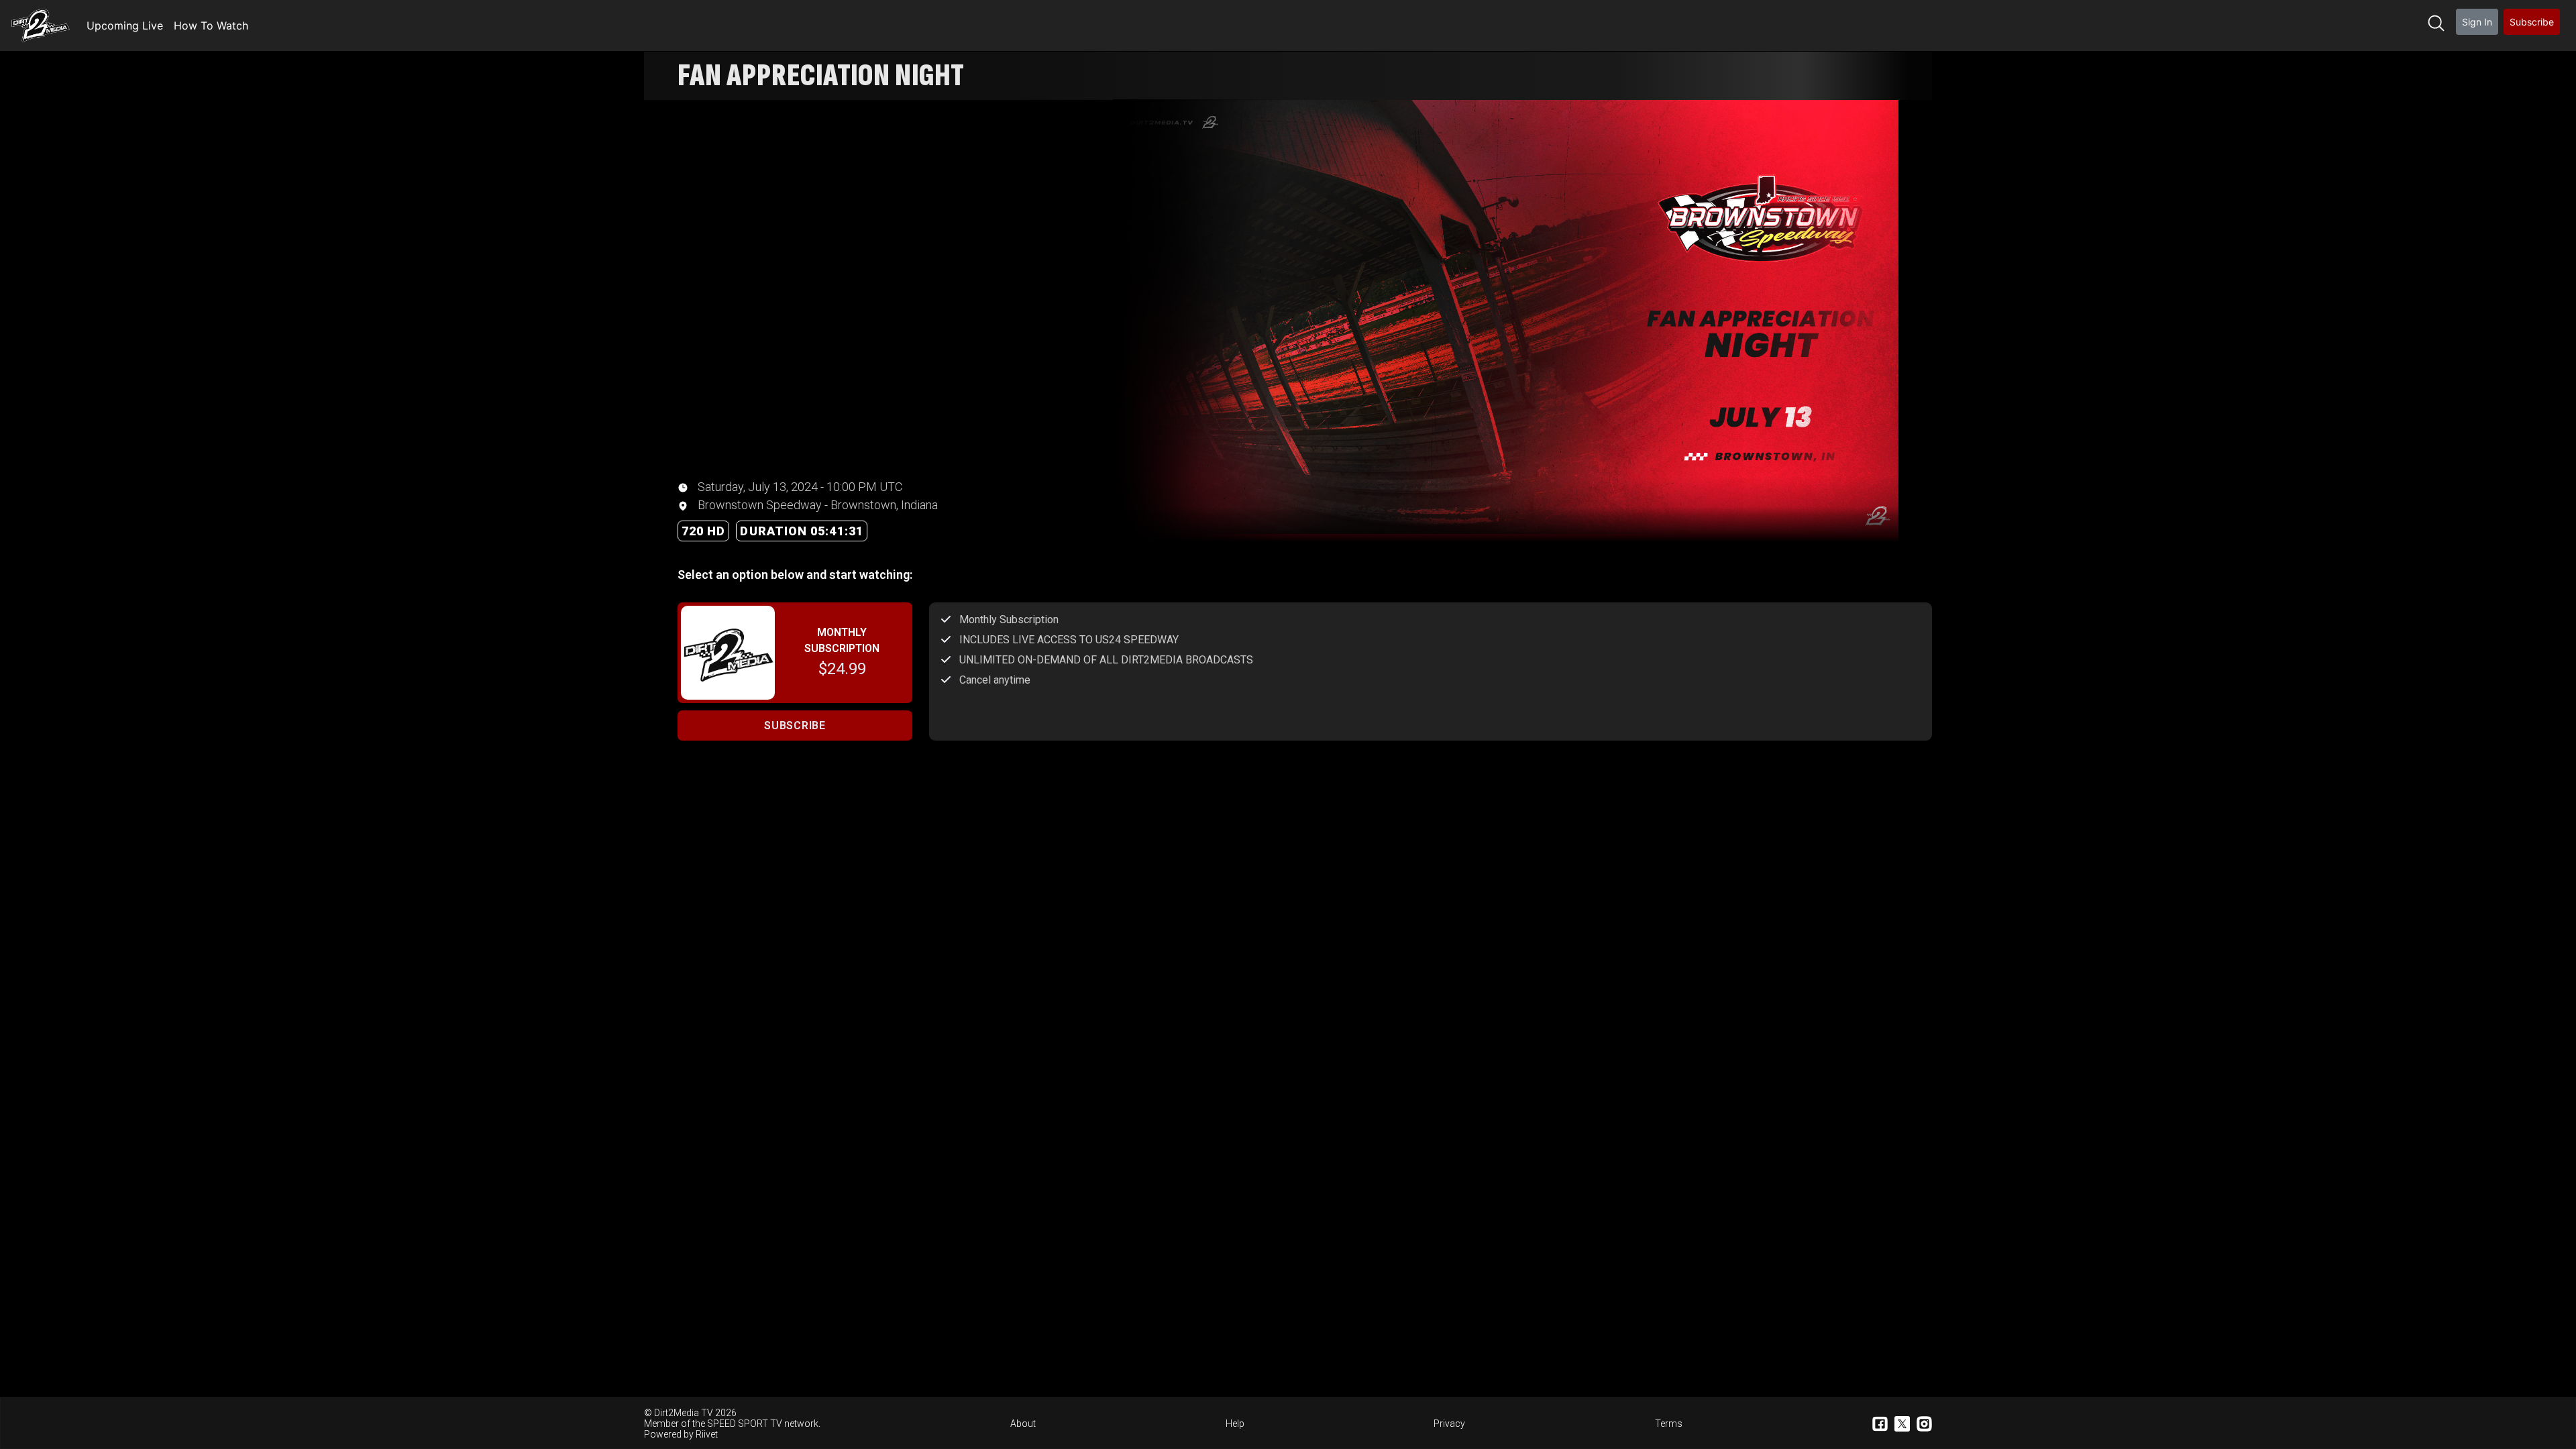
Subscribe (2532, 22)
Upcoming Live (125, 25)
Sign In (2477, 22)
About (1023, 1424)
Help (1235, 1424)
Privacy (1449, 1424)
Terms (1669, 1424)
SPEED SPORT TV (745, 1424)
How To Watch (211, 25)
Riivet (707, 1434)
